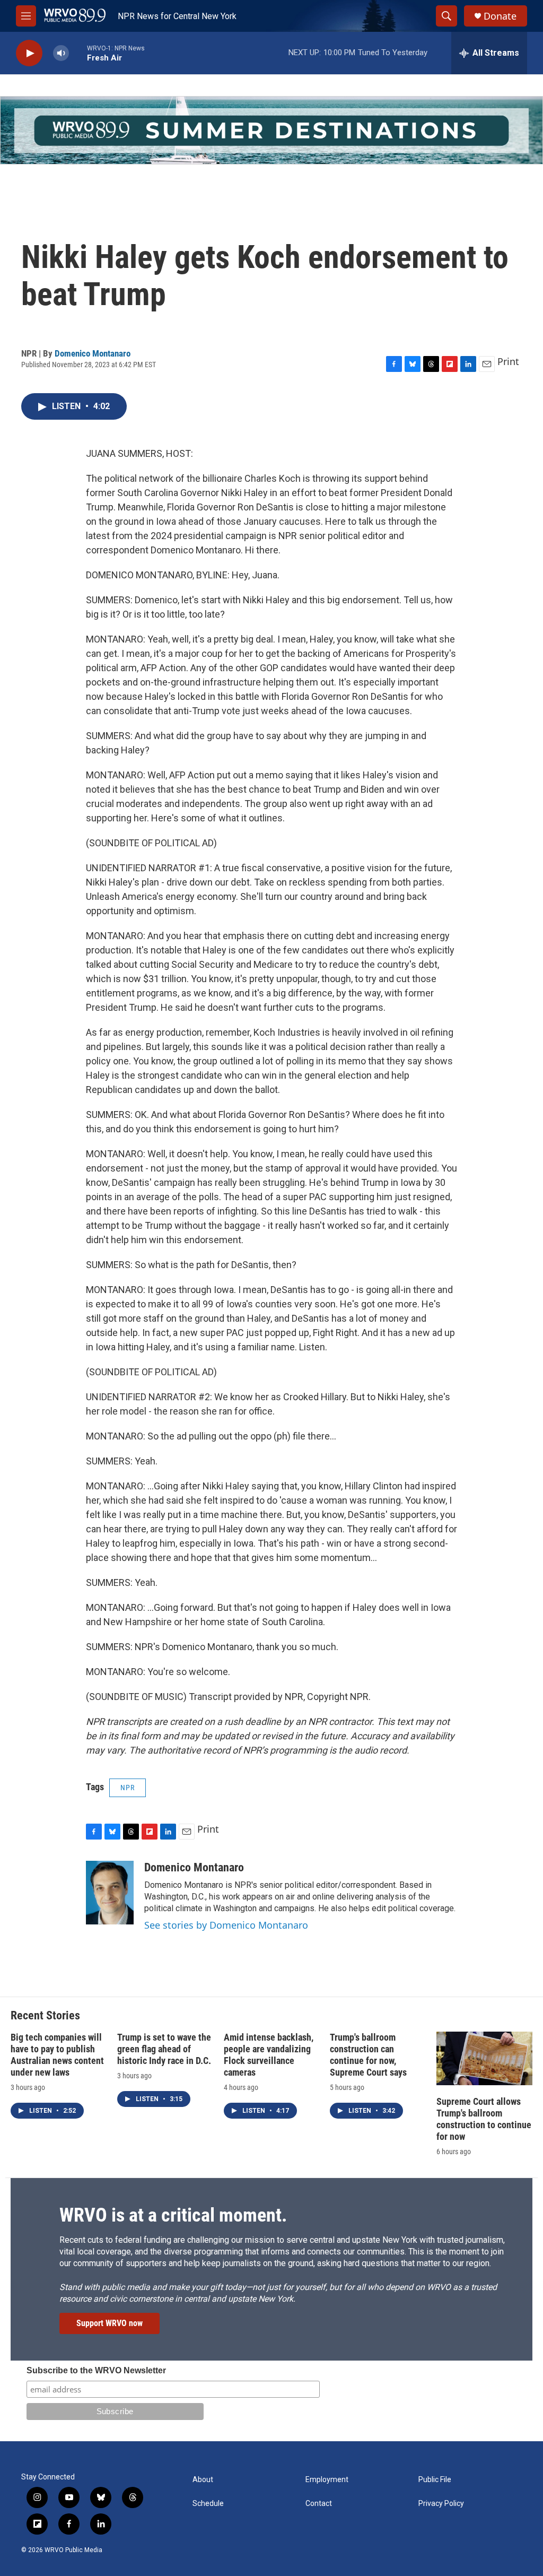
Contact (319, 2504)
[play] (29, 53)
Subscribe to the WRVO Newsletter (96, 2370)
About (203, 2480)
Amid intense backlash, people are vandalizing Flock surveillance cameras (269, 2055)
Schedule (208, 2504)
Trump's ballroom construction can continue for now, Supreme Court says (368, 2055)
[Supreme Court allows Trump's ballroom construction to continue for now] (484, 2058)
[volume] (61, 53)
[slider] (78, 53)
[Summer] (271, 130)
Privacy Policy (441, 2504)
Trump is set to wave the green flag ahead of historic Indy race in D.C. (164, 2049)
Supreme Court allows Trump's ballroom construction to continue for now (484, 2119)
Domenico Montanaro (93, 353)
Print (508, 361)
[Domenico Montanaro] (110, 1893)
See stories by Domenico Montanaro (226, 1925)
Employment (327, 2480)
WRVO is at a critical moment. (173, 2215)
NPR (128, 1788)
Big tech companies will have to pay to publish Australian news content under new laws (57, 2055)
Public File (435, 2480)
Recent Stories (45, 2015)
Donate (500, 16)
